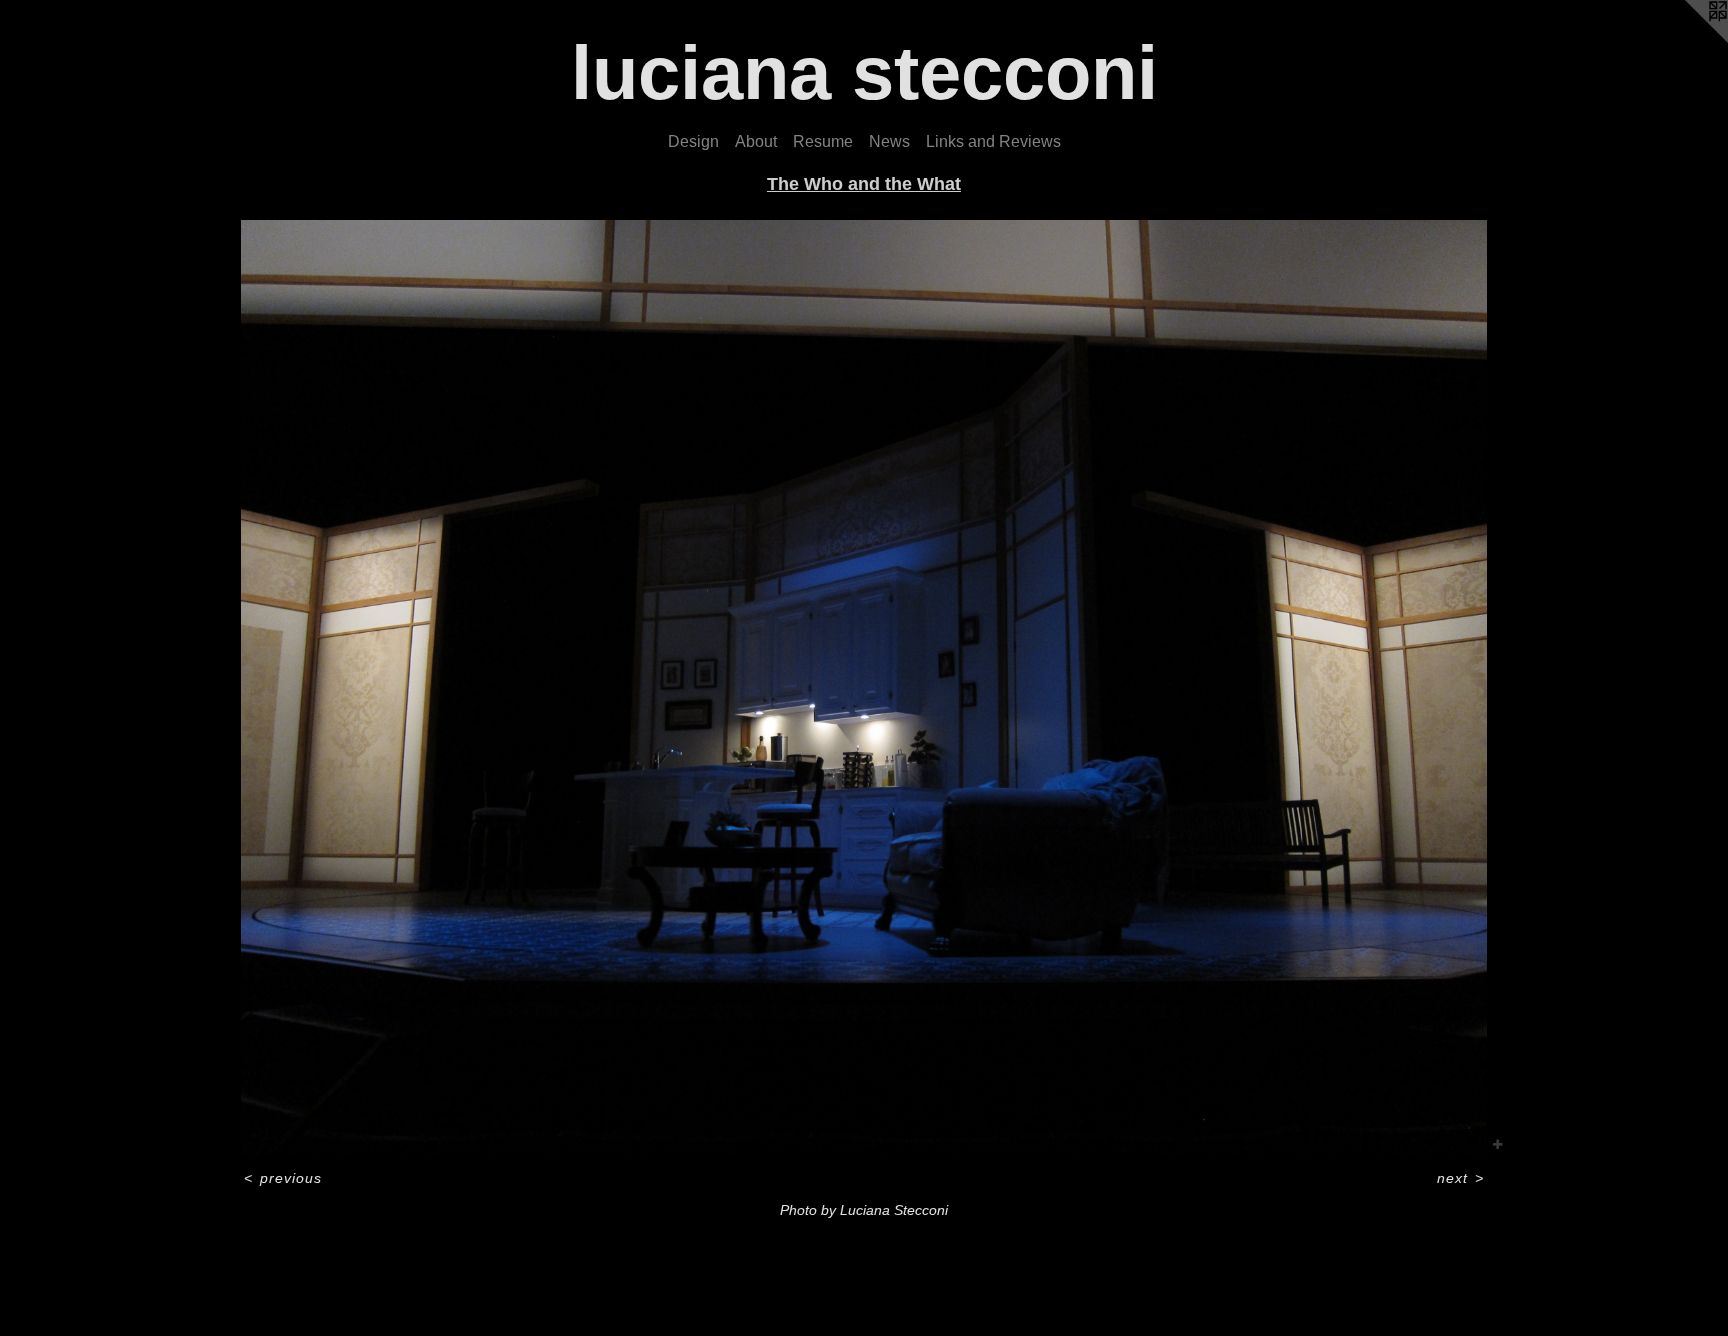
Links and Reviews (993, 141)
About (756, 141)
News (889, 141)
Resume (823, 141)
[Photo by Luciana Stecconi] (864, 687)
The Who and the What (864, 184)
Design (693, 141)
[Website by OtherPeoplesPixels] (1688, 40)
